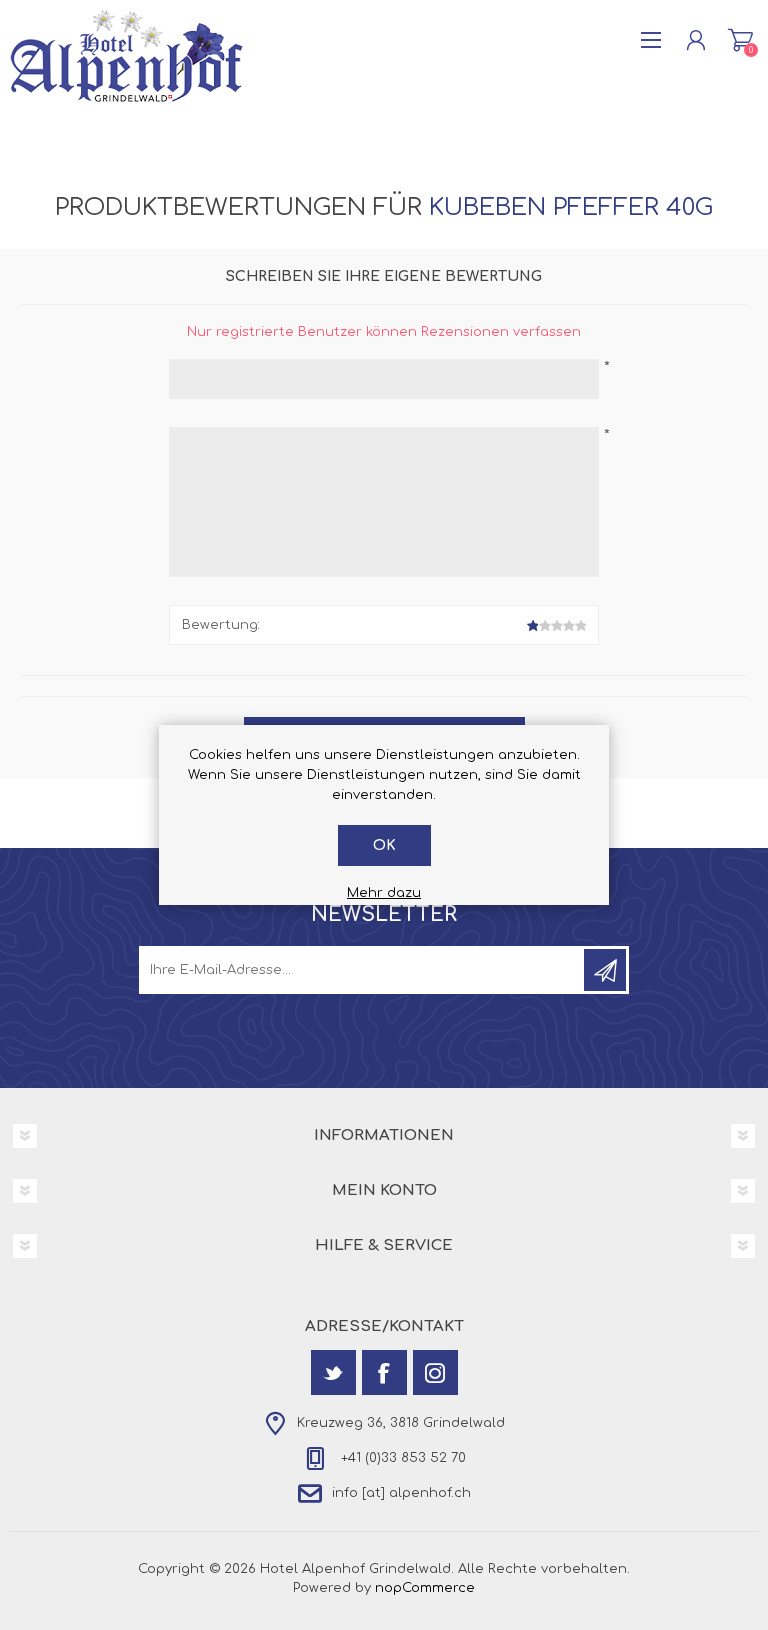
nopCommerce (425, 1588)
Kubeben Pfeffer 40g (571, 207)
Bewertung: (221, 625)
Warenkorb (740, 40)
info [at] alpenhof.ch (401, 1494)
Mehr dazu (384, 893)
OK (384, 845)
